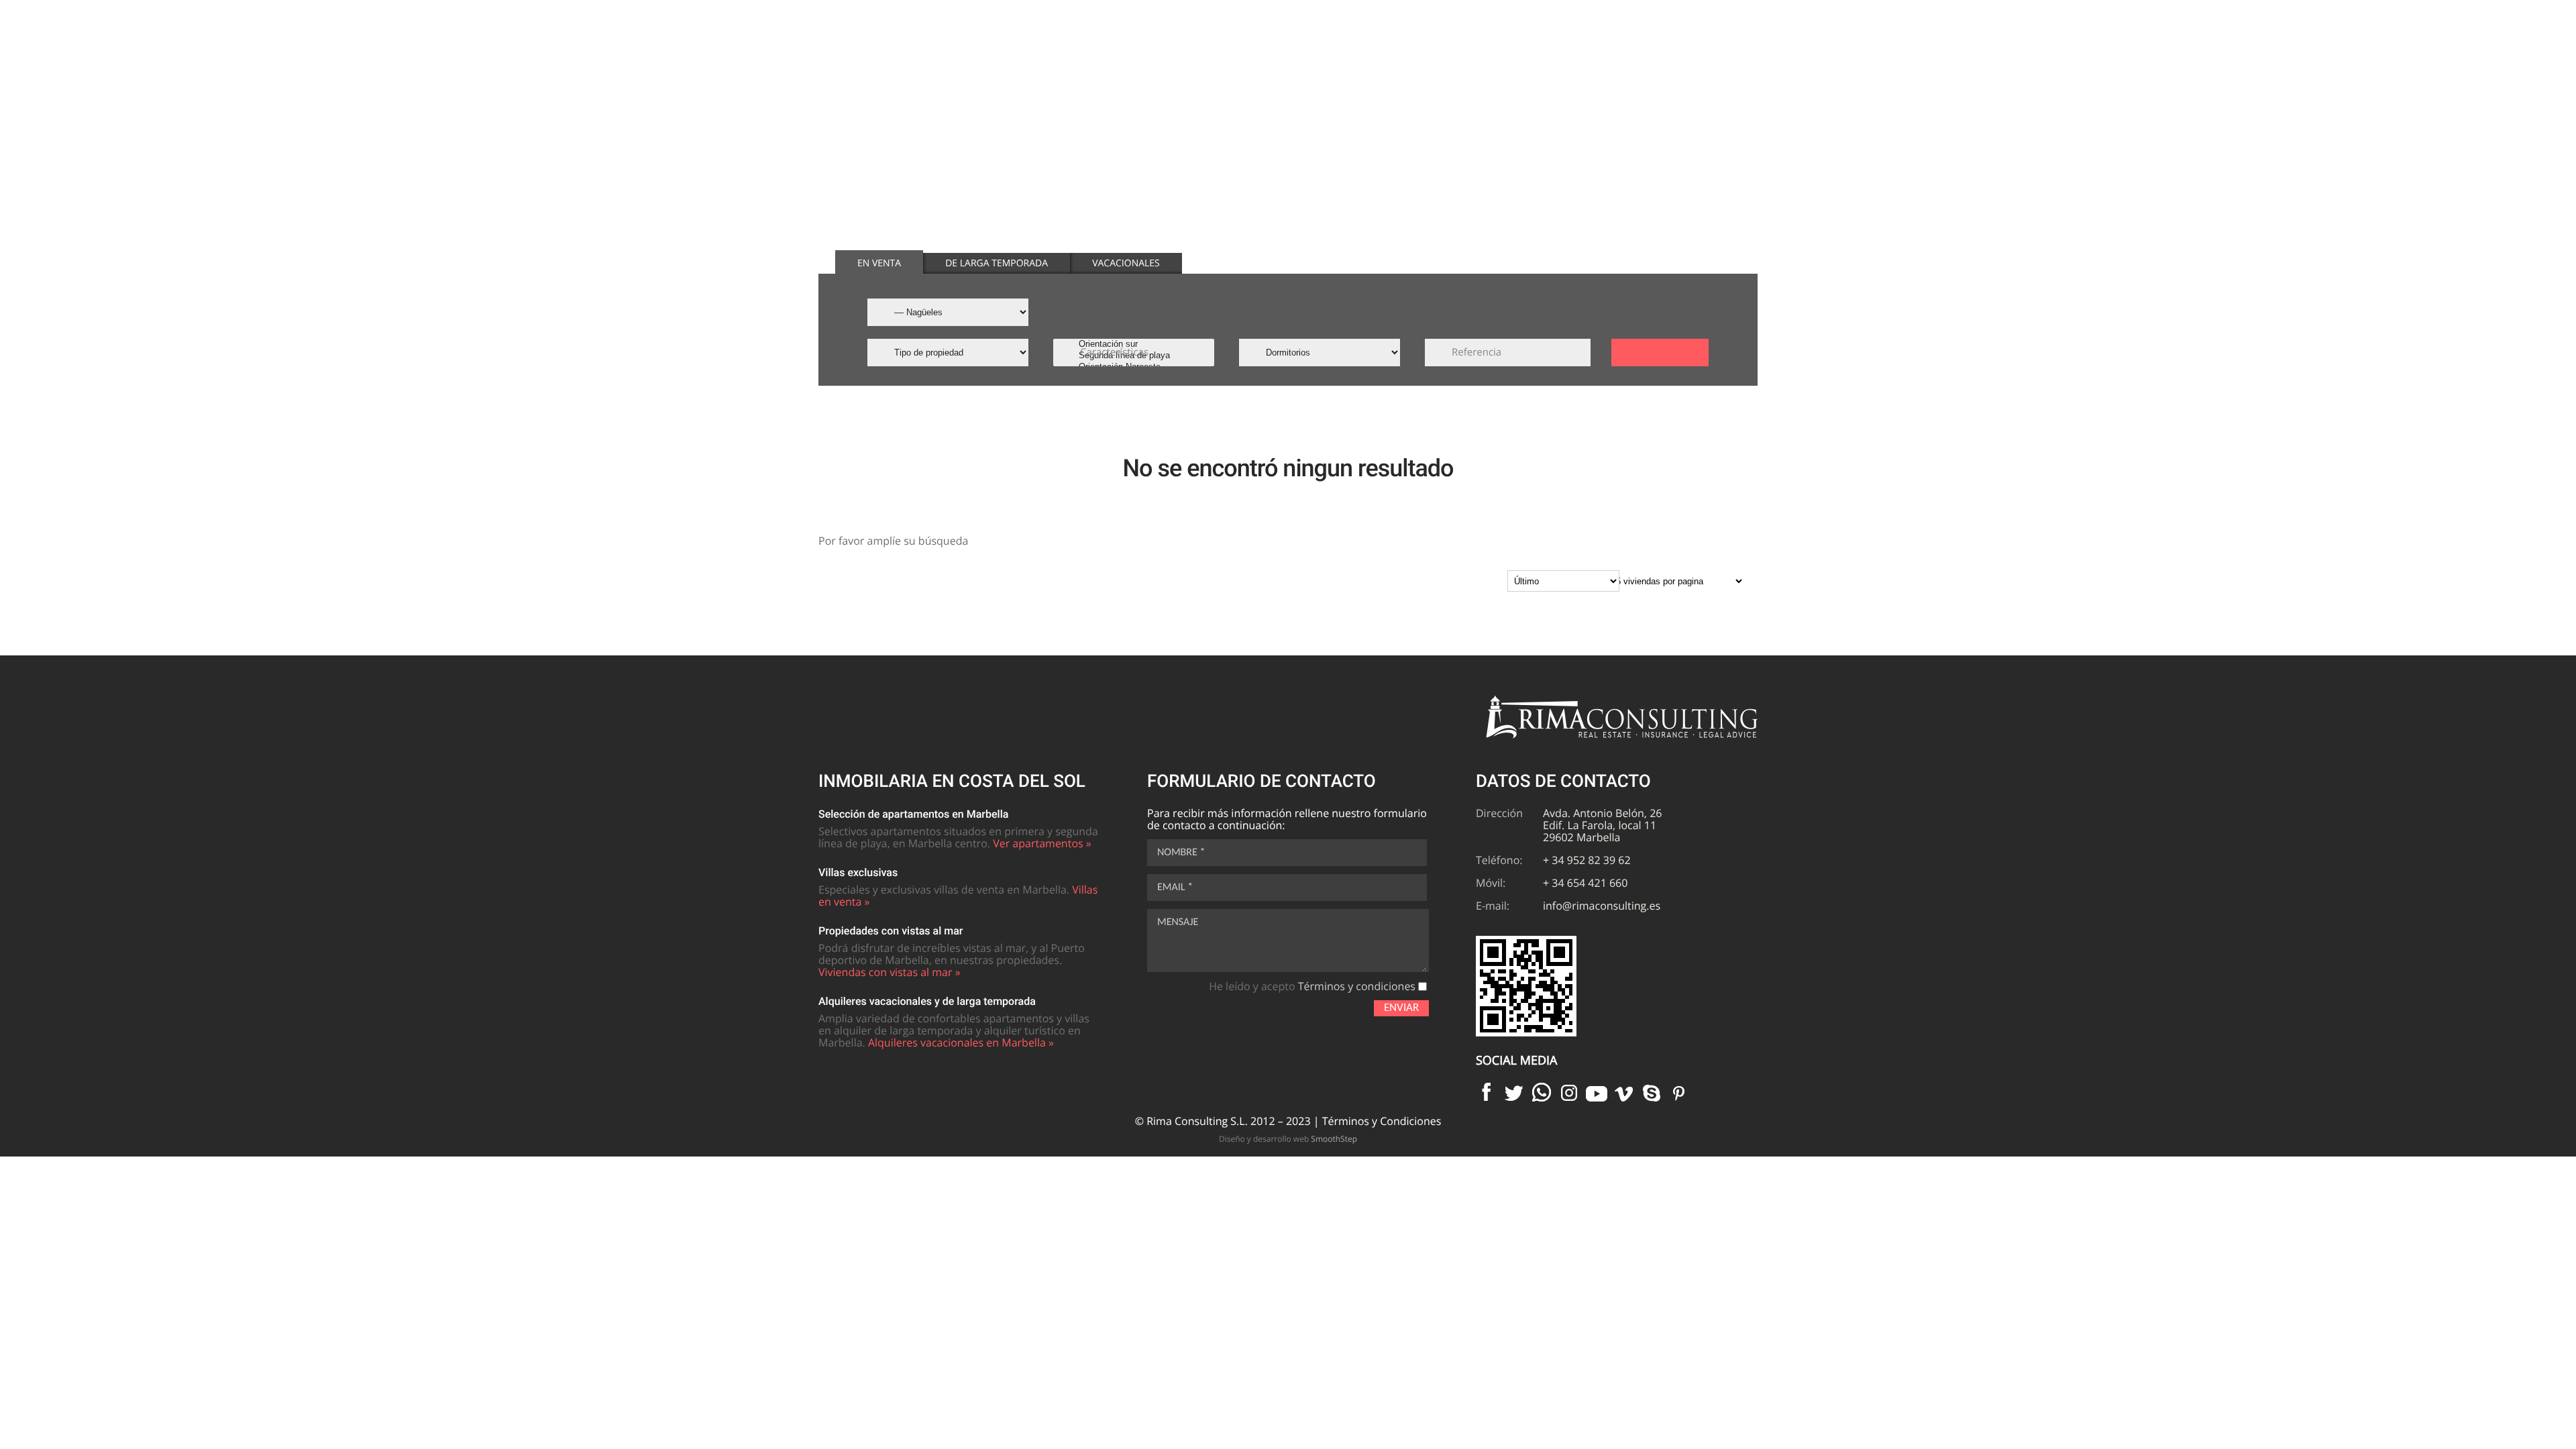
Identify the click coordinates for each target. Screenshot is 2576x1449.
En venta (879, 263)
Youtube (1597, 1092)
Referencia (1477, 352)
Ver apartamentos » (1042, 843)
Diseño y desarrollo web (1288, 1139)
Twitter (1514, 1092)
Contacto (1690, 53)
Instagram (1569, 1092)
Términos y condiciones (1357, 986)
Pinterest (1679, 1092)
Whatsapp (1542, 1092)
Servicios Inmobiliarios (1578, 53)
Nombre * (1181, 853)
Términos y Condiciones (1382, 1121)
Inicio (1288, 53)
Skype (1652, 1092)
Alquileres (1446, 53)
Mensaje (1178, 922)
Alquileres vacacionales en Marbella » (961, 1042)
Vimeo (1624, 1092)
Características (1114, 352)
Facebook (1487, 1092)
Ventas (1360, 53)
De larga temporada (997, 263)
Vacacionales (1126, 263)
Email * (1175, 888)
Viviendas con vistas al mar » (890, 972)
